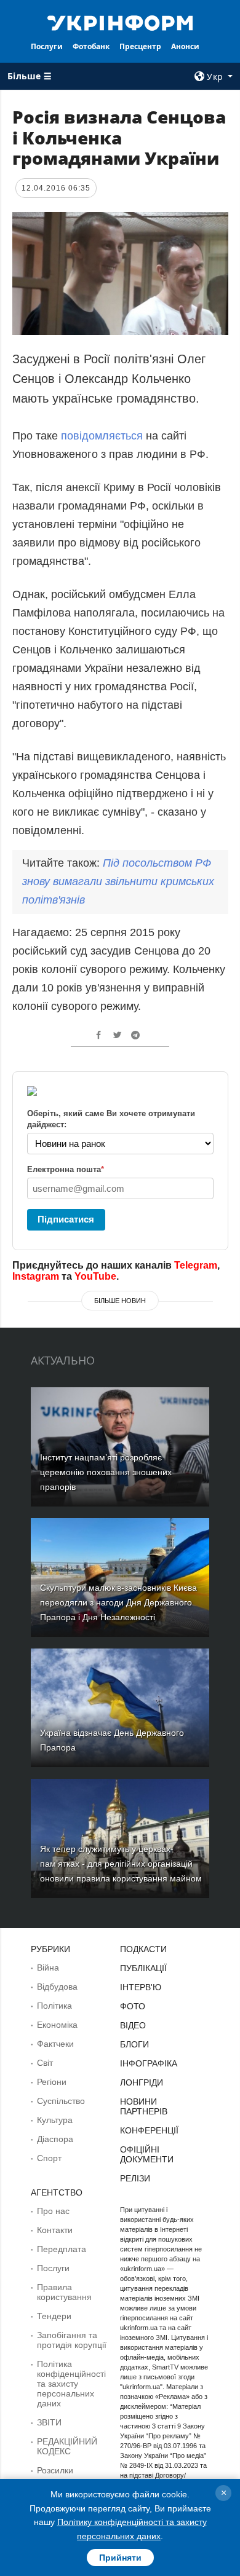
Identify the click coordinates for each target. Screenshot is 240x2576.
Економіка (57, 2025)
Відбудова (57, 1987)
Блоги (134, 2044)
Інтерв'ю (141, 1987)
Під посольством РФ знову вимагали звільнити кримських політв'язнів (118, 881)
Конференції (149, 2130)
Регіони (52, 2082)
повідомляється (103, 436)
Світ (45, 2063)
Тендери (54, 2316)
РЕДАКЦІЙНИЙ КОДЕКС (67, 2446)
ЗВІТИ (49, 2422)
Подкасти (143, 1949)
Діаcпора (55, 2139)
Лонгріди (142, 2082)
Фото (133, 2006)
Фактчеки (55, 2044)
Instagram (36, 1276)
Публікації (143, 1968)
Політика (54, 2006)
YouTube (95, 1276)
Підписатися (66, 1219)
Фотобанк (91, 46)
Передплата (62, 2249)
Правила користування (64, 2292)
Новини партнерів (144, 2106)
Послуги (47, 46)
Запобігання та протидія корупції (72, 2340)
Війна (48, 1967)
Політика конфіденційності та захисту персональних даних (71, 2384)
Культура (55, 2120)
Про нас (53, 2211)
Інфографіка (149, 2063)
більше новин (120, 1301)
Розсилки (55, 2470)
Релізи (135, 2178)
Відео (133, 2025)
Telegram (196, 1265)
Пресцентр (140, 46)
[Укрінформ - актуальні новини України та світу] (120, 22)
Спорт (49, 2158)
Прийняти (120, 2558)
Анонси (185, 46)
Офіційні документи (147, 2154)
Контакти (55, 2230)
